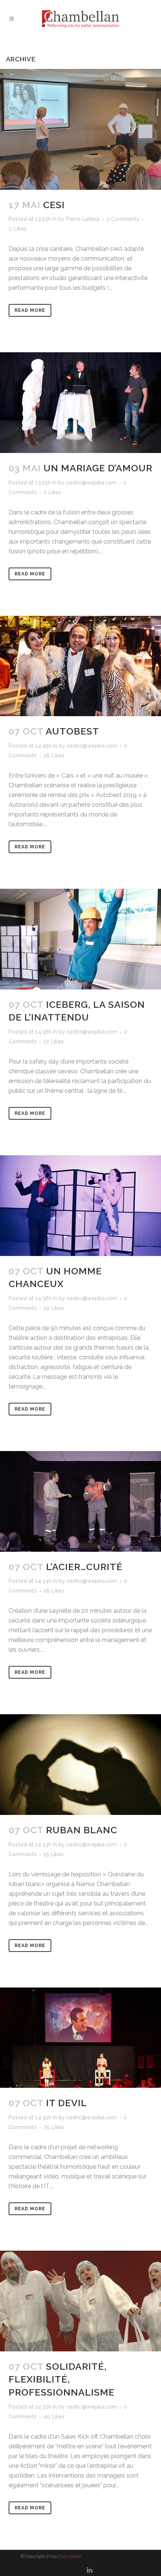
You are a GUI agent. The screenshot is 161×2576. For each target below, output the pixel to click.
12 (54, 1041)
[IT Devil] (80, 2038)
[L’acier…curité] (80, 1501)
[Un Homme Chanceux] (80, 1206)
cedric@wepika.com (91, 483)
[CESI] (80, 129)
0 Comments (123, 219)
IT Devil (66, 2103)
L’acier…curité (84, 1567)
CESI (54, 205)
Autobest (72, 731)
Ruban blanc (82, 1830)
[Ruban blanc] (80, 1765)
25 (54, 2127)
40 (54, 2417)
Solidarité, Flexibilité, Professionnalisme (62, 2379)
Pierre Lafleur (83, 219)
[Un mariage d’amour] (80, 403)
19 (54, 1308)
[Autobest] (80, 666)
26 (54, 1591)
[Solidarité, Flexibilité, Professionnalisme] (80, 2301)
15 (54, 1854)
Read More (30, 310)
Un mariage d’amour (98, 468)
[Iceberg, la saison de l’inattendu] (80, 939)
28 (54, 755)
